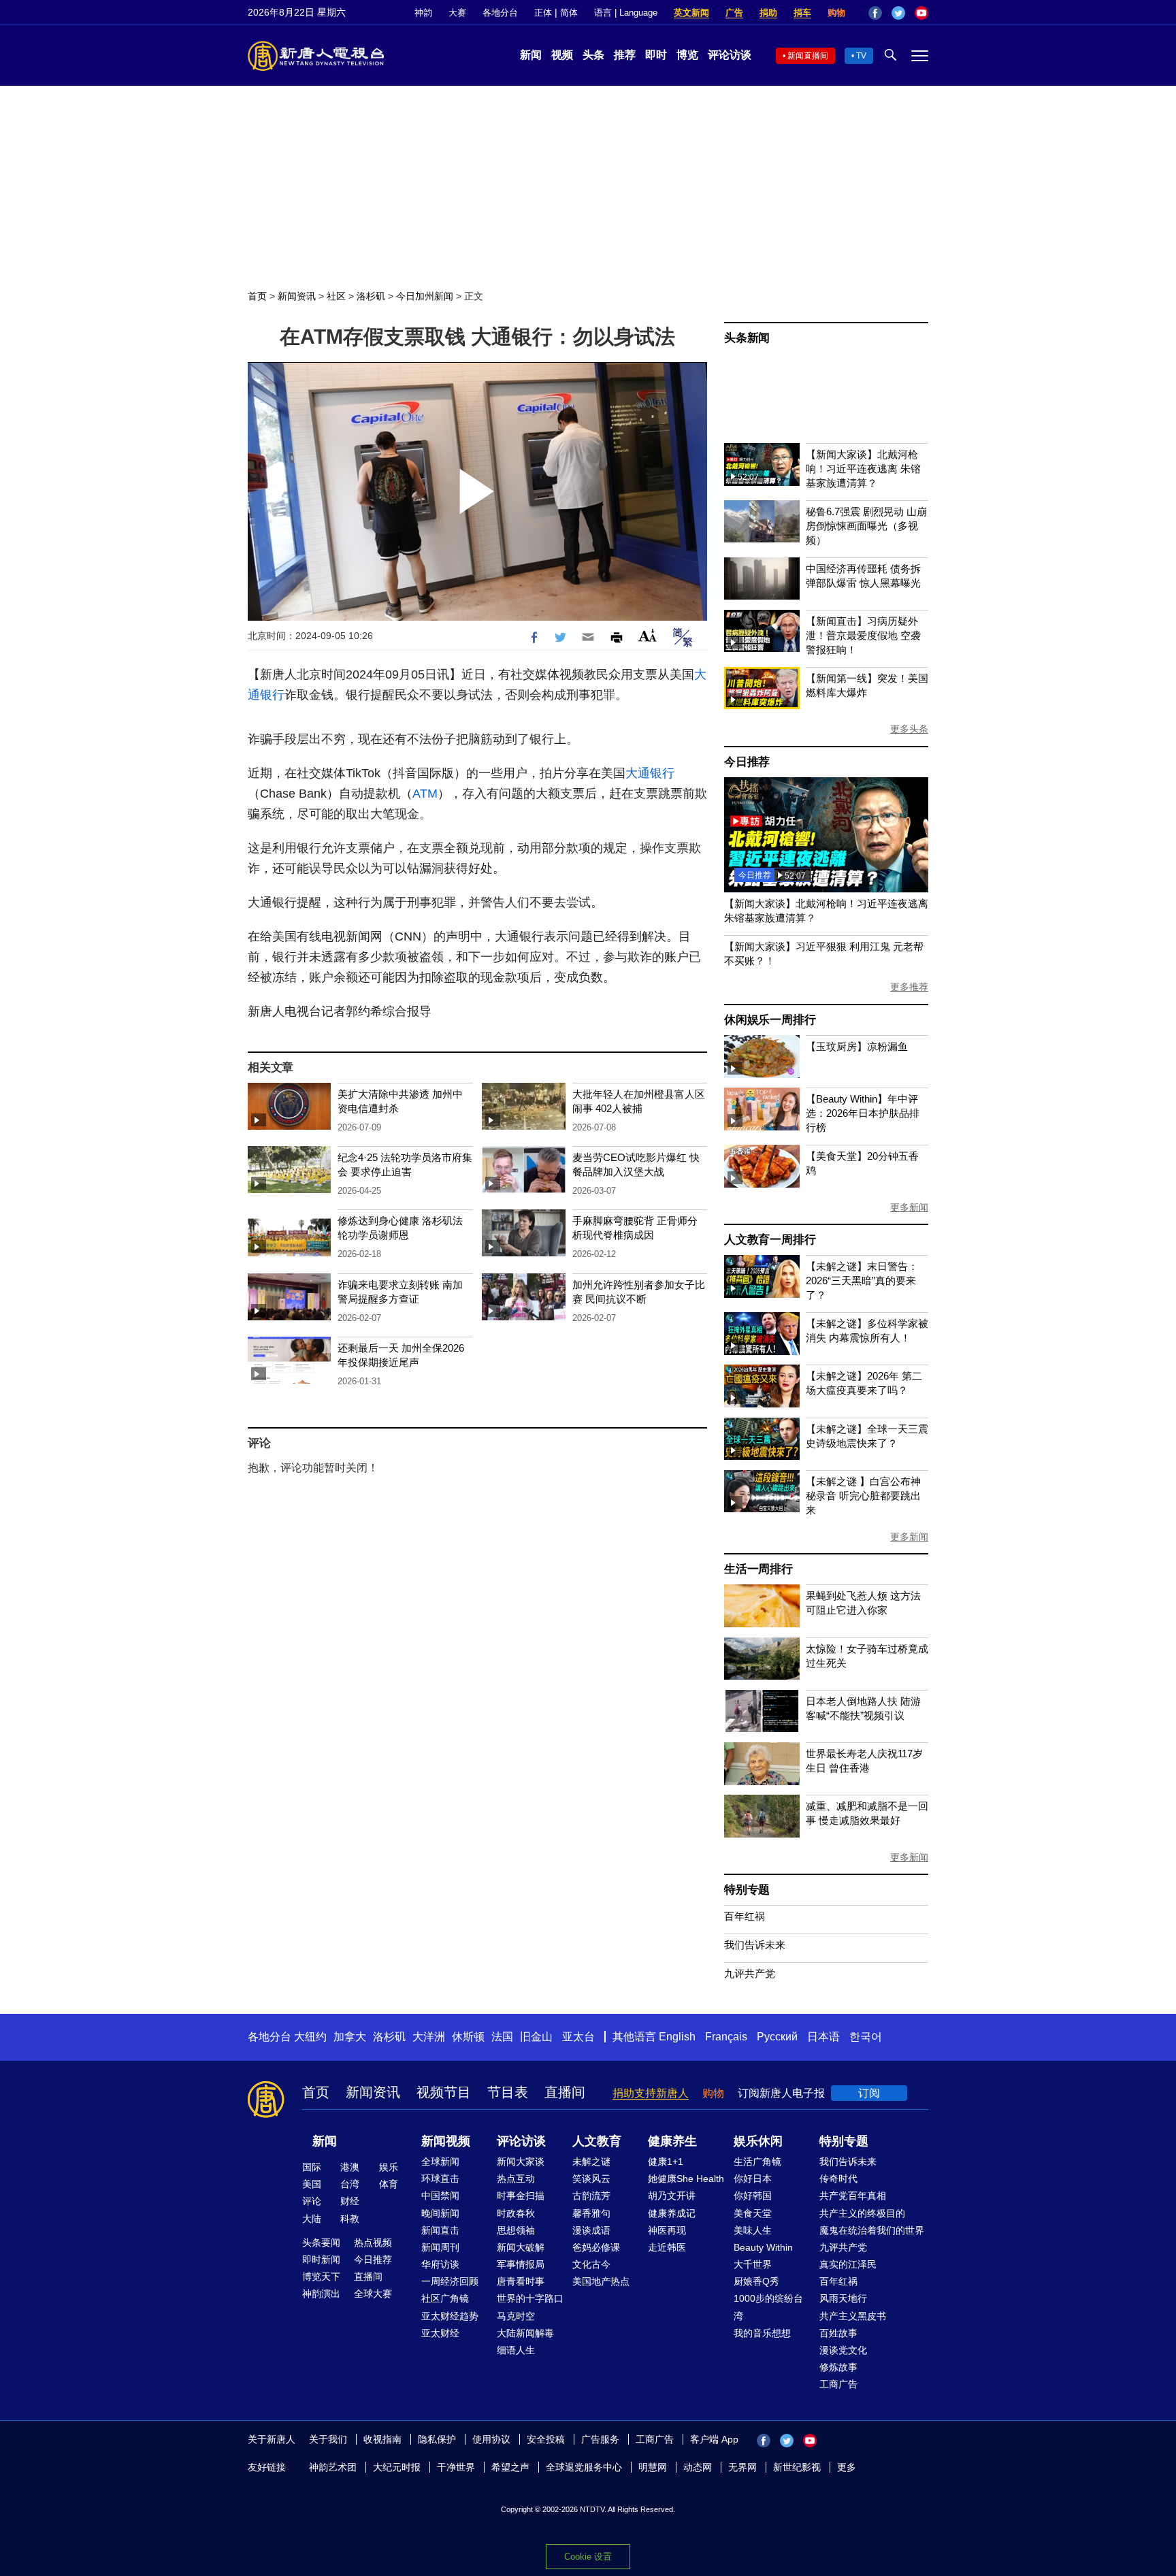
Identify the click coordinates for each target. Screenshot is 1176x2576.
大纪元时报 (397, 2467)
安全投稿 (546, 2439)
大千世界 (753, 2264)
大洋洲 (429, 2037)
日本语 (823, 2037)
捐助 (768, 13)
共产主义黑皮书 (853, 2316)
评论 (312, 2201)
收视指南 (382, 2439)
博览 (687, 55)
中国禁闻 (440, 2196)
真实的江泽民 (848, 2264)
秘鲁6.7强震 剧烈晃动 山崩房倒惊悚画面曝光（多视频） (866, 526)
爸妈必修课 (596, 2247)
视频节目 (444, 2092)
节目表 (508, 2092)
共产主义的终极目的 (862, 2213)
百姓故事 (838, 2333)
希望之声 (510, 2467)
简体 (569, 13)
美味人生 (753, 2230)
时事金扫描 (521, 2196)
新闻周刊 (440, 2247)
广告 (734, 13)
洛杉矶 (371, 296)
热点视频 (373, 2243)
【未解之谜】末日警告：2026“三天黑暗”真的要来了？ (862, 1281)
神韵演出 (321, 2294)
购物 (836, 13)
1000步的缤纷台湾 (768, 2307)
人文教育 (597, 2141)
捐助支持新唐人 (651, 2093)
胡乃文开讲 (672, 2196)
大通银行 (650, 773)
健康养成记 (672, 2213)
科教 (350, 2219)
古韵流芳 (591, 2196)
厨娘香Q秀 (756, 2281)
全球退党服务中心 (584, 2467)
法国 (502, 2037)
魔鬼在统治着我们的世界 (872, 2230)
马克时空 (516, 2316)
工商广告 (838, 2384)
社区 (336, 296)
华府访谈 (440, 2264)
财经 (350, 2201)
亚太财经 (440, 2333)
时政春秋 (516, 2213)
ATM (425, 794)
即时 (656, 55)
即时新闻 (321, 2260)
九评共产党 (750, 1973)
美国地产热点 (601, 2281)
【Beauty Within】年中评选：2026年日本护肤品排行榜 (863, 1113)
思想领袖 (516, 2230)
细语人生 (516, 2350)
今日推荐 (747, 762)
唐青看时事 (521, 2281)
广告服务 (600, 2439)
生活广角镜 (757, 2162)
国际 (312, 2167)
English (677, 2037)
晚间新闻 (440, 2213)
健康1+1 (666, 2162)
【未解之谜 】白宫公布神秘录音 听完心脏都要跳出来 (863, 1496)
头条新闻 (747, 338)
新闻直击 (440, 2230)
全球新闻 (440, 2162)
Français (726, 2037)
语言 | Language (626, 13)
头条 (593, 55)
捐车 (802, 13)
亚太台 (578, 2037)
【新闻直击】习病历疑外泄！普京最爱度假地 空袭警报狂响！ (863, 635)
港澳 (350, 2167)
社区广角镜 (445, 2298)
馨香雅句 (591, 2213)
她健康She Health (686, 2179)
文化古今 (591, 2264)
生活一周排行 (758, 1569)
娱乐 (389, 2167)
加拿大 (350, 2037)
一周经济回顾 (450, 2281)
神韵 (423, 13)
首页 (257, 296)
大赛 (457, 13)
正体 (543, 13)
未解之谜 (591, 2162)
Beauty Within (763, 2247)
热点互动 (516, 2179)
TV (861, 56)
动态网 (698, 2467)
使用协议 (491, 2439)
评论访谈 (730, 55)
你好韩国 (753, 2196)
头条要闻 (321, 2243)
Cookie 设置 (588, 2557)
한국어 (866, 2037)
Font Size (648, 635)
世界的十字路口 (530, 2298)
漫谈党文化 (843, 2350)
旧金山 (536, 2037)
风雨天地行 (843, 2298)
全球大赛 (373, 2294)
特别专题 (747, 1890)
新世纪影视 (797, 2467)
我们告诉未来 (755, 1945)
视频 (562, 55)
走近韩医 (667, 2247)
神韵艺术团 (333, 2467)
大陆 (312, 2219)
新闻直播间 (808, 56)
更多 (847, 2467)
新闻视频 (446, 2141)
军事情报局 (521, 2264)
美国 (312, 2184)
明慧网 (653, 2467)
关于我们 (328, 2439)
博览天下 (321, 2277)
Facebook (875, 13)
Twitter (898, 13)
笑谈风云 (591, 2179)
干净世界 (456, 2467)
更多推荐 (909, 987)
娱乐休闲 (758, 2141)
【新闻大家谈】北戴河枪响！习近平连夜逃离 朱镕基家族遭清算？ (863, 469)
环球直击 (440, 2179)
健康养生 (672, 2141)
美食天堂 (753, 2213)
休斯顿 (468, 2037)
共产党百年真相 (853, 2196)
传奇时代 (838, 2179)
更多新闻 (909, 1207)
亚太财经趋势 (450, 2316)
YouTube (921, 13)
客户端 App (714, 2439)
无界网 (742, 2467)
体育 (389, 2184)
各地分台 (500, 13)
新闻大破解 (521, 2247)
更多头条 (909, 729)
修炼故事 (838, 2367)
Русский (777, 2037)
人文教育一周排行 (770, 1240)
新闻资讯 (297, 296)
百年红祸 (745, 1916)
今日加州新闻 (425, 296)
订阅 (869, 2093)
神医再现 (667, 2230)
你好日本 (753, 2179)
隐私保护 (437, 2439)
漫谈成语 (591, 2230)
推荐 (625, 55)
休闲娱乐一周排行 (770, 1020)
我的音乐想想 (762, 2333)
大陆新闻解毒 (525, 2333)
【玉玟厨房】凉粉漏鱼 (857, 1046)
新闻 (531, 55)
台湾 (350, 2184)
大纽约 (310, 2037)
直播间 (565, 2092)
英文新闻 (691, 13)
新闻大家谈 (521, 2162)
